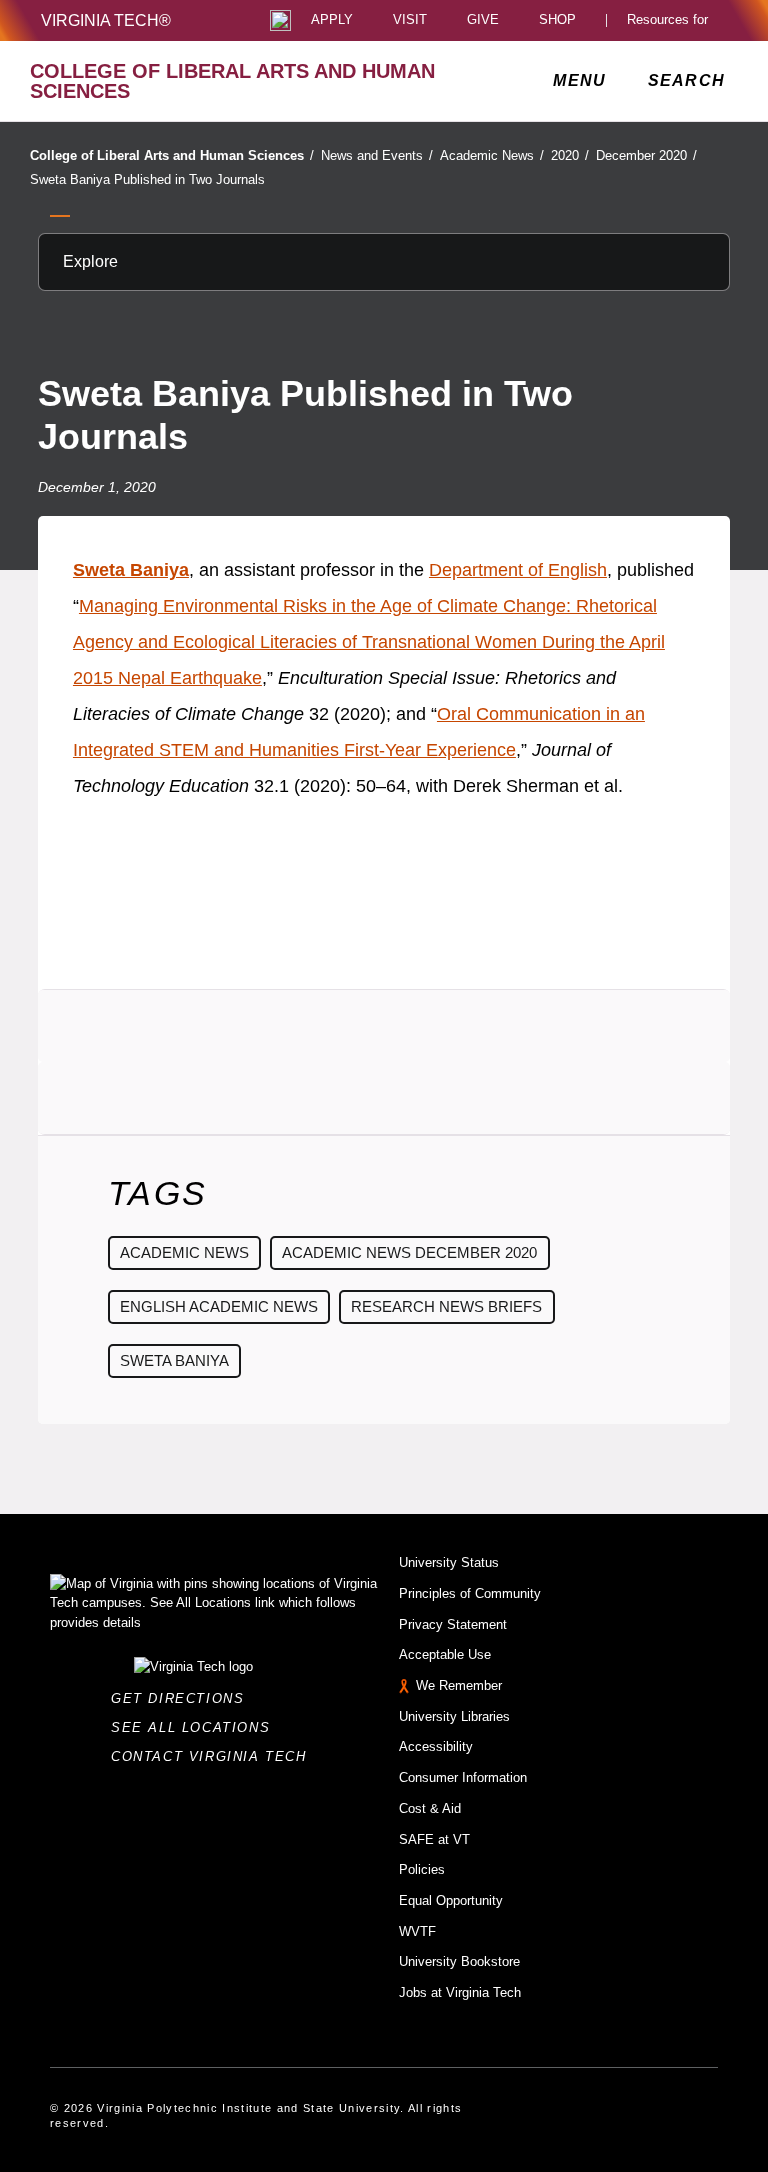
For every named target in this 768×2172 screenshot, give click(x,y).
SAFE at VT (434, 1839)
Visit (410, 20)
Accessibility (436, 1746)
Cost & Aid (430, 1808)
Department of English (518, 570)
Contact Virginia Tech (214, 1756)
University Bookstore (459, 1961)
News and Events (377, 155)
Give (483, 20)
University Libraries (454, 1716)
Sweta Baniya (131, 570)
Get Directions (183, 1698)
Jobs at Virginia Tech (460, 1992)
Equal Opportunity (451, 1900)
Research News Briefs (446, 1306)
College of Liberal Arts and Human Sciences (172, 155)
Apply (332, 20)
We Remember (459, 1685)
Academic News (492, 155)
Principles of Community (470, 1593)
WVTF (417, 1931)
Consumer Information (463, 1777)
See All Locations (196, 1727)
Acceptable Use (445, 1654)
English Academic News (219, 1306)
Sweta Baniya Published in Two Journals (147, 179)
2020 (570, 155)
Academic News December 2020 (409, 1252)
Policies (422, 1869)
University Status (449, 1562)
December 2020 (646, 155)
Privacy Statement (453, 1624)
